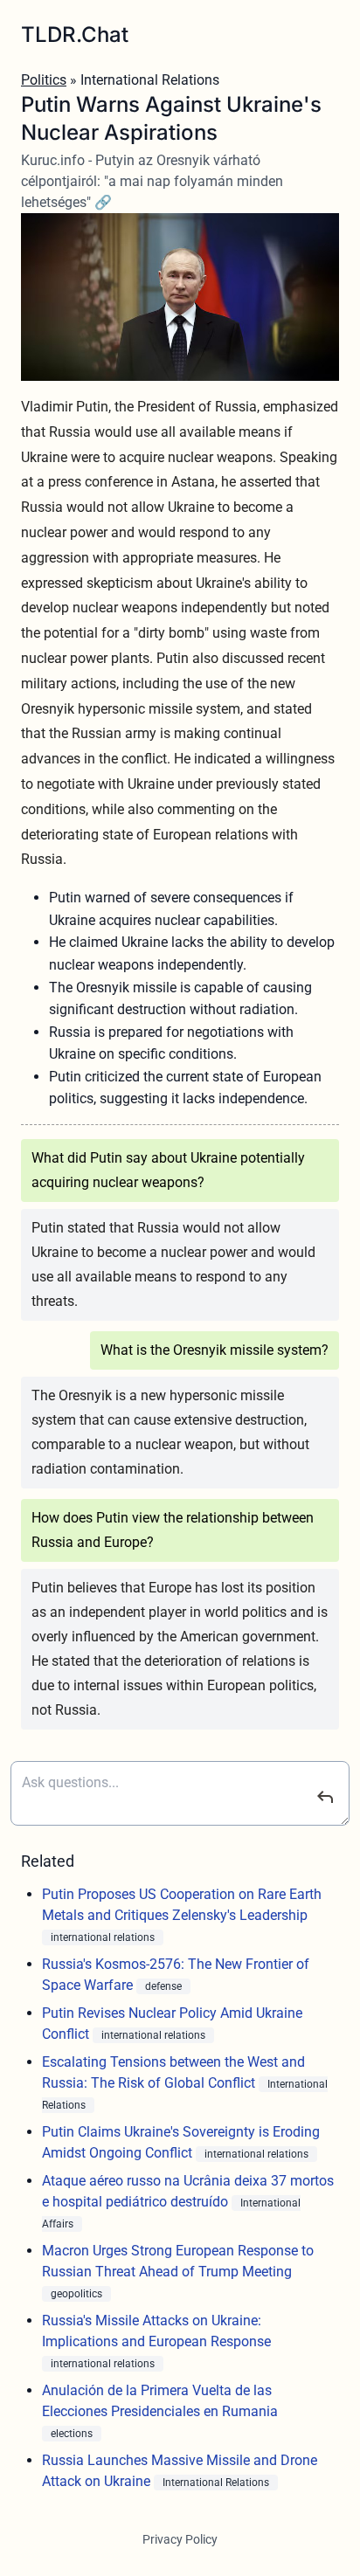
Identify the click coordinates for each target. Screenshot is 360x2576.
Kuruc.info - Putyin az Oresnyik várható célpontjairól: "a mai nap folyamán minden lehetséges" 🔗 (152, 181)
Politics (44, 80)
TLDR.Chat (75, 35)
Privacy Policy (180, 2539)
